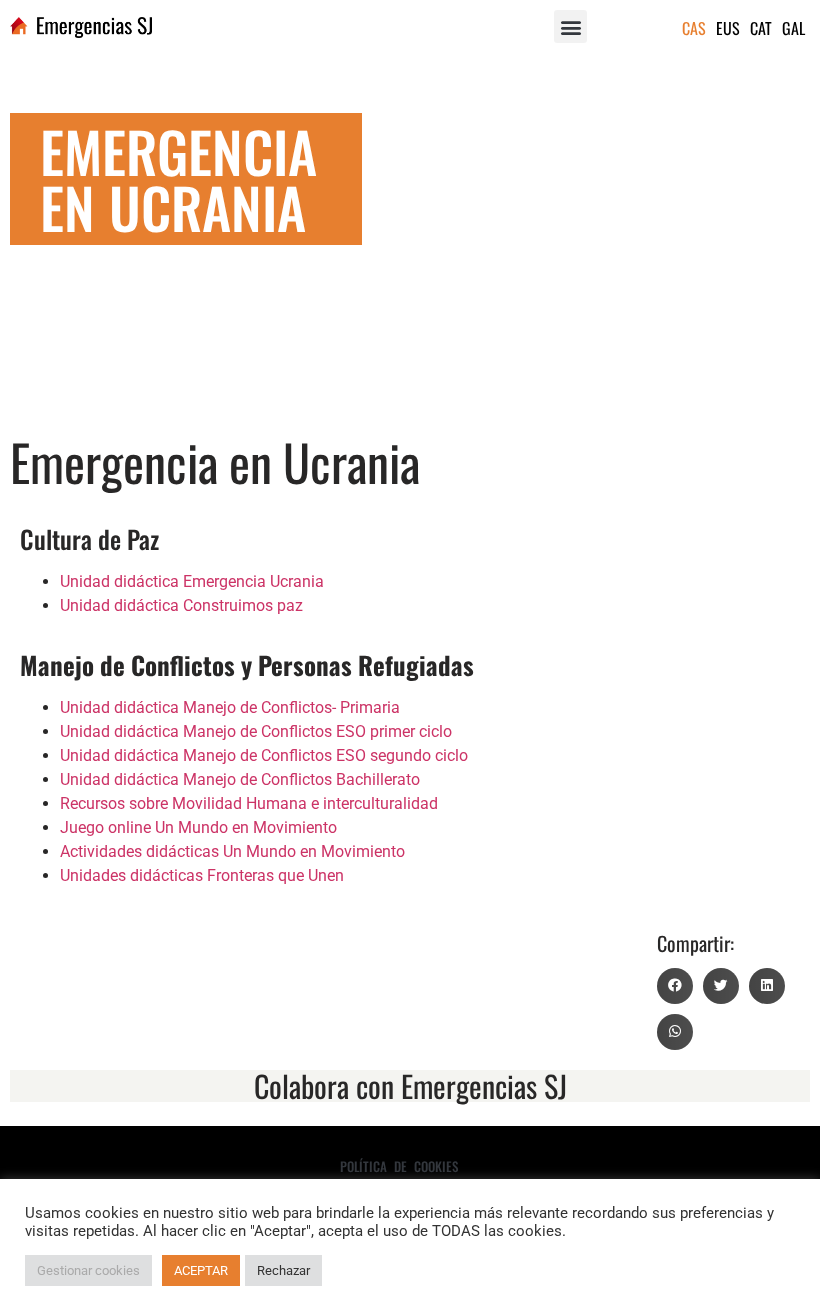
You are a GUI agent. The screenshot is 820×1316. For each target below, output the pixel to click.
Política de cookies (399, 1166)
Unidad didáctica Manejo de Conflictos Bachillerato (240, 779)
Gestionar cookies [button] (88, 1270)
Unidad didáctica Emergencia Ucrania (192, 581)
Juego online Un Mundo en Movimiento (198, 827)
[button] (570, 26)
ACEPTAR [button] (201, 1270)
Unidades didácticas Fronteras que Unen (202, 875)
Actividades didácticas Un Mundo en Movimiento (232, 851)
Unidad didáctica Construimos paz (181, 605)
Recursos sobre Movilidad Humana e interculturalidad (249, 803)
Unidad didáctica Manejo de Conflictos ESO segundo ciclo (264, 755)
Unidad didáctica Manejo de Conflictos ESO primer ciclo (256, 731)
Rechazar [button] (283, 1270)
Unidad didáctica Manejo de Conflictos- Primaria (230, 707)
